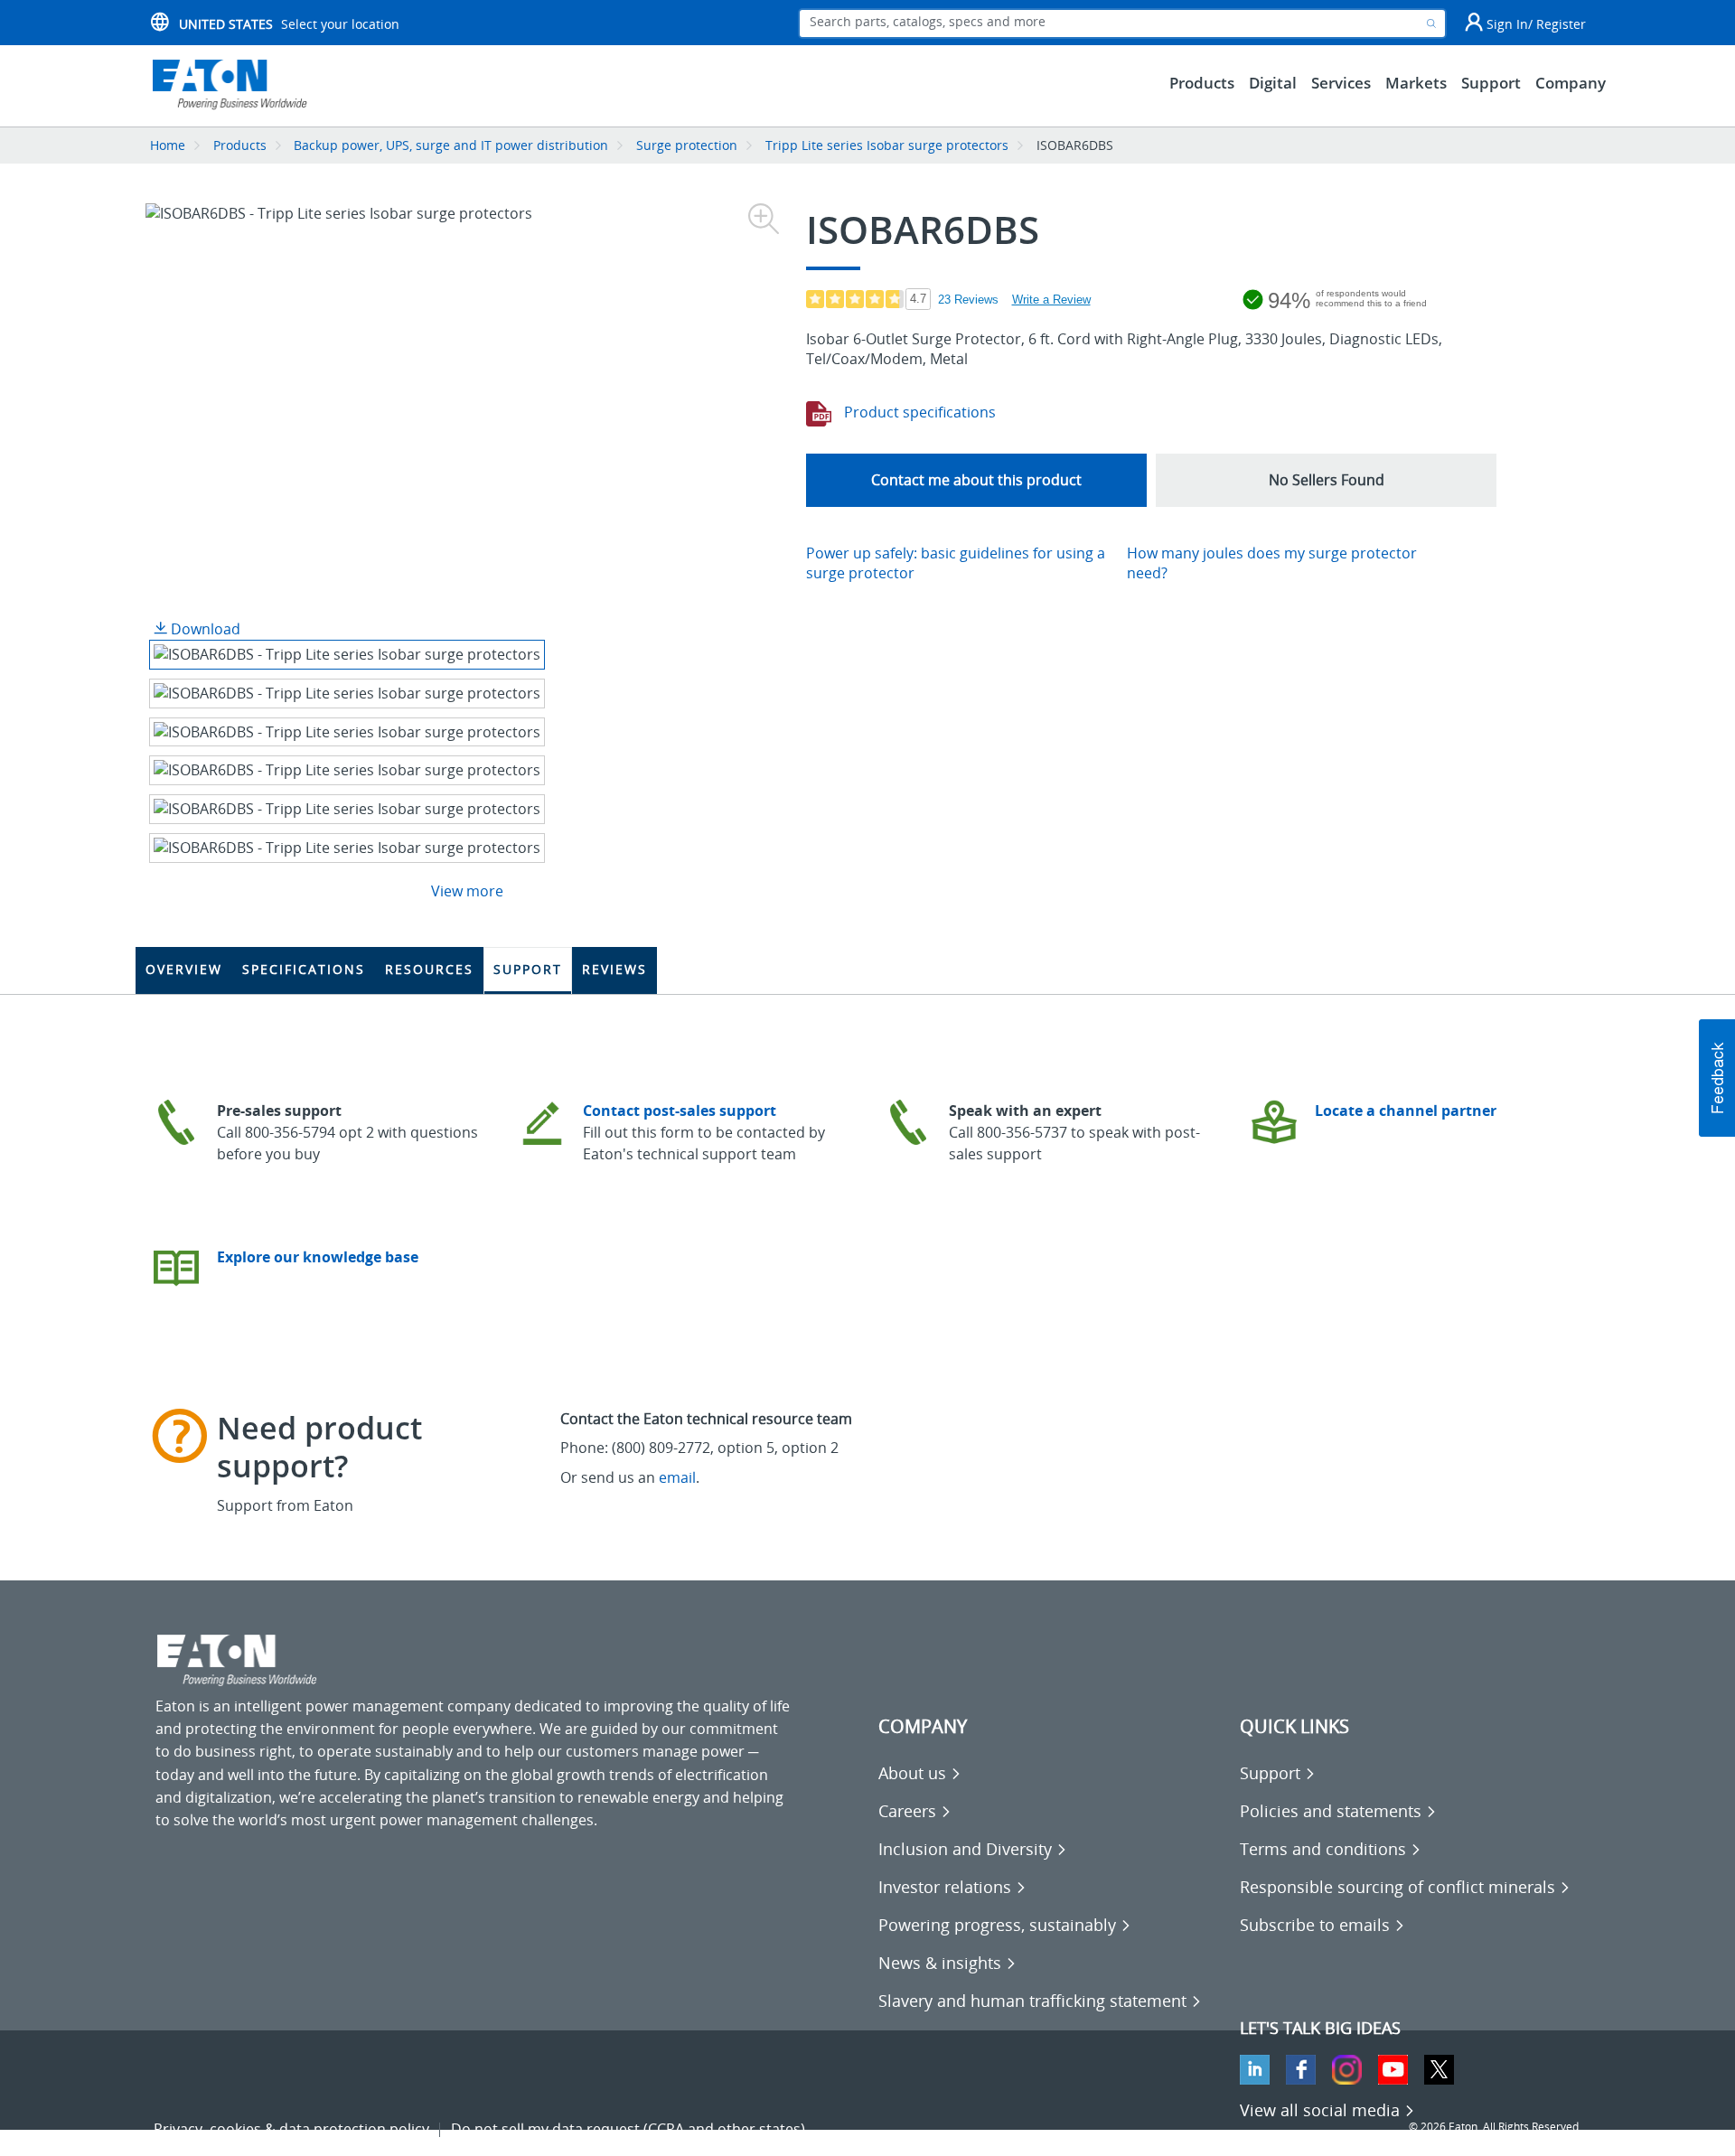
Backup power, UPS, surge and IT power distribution (451, 145)
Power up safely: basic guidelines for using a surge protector (956, 563)
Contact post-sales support (680, 1111)
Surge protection (687, 145)
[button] (1326, 480)
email (677, 1477)
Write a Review (1051, 300)
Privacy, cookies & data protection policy (291, 2129)
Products (240, 145)
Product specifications (918, 412)
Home (168, 145)
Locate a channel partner (1406, 1111)
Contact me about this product (976, 480)
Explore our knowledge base (318, 1257)
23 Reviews (968, 300)
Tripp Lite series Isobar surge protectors (887, 145)
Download (204, 629)
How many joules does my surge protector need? (1272, 563)
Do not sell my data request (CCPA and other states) (628, 2129)
